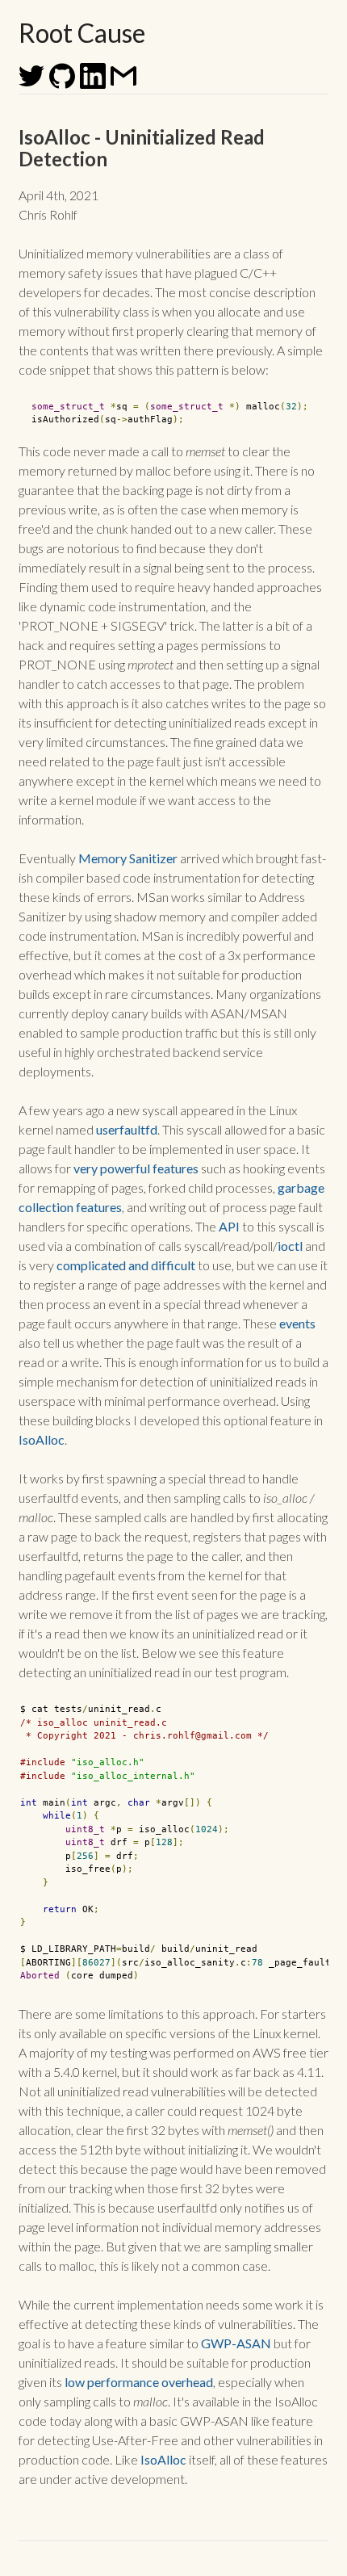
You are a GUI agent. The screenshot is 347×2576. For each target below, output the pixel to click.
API (229, 1226)
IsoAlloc (42, 1439)
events (297, 1323)
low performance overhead (139, 2382)
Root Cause (82, 33)
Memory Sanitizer (128, 858)
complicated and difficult (126, 1265)
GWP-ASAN (236, 2343)
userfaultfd (127, 1129)
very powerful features (136, 1168)
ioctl (290, 1246)
